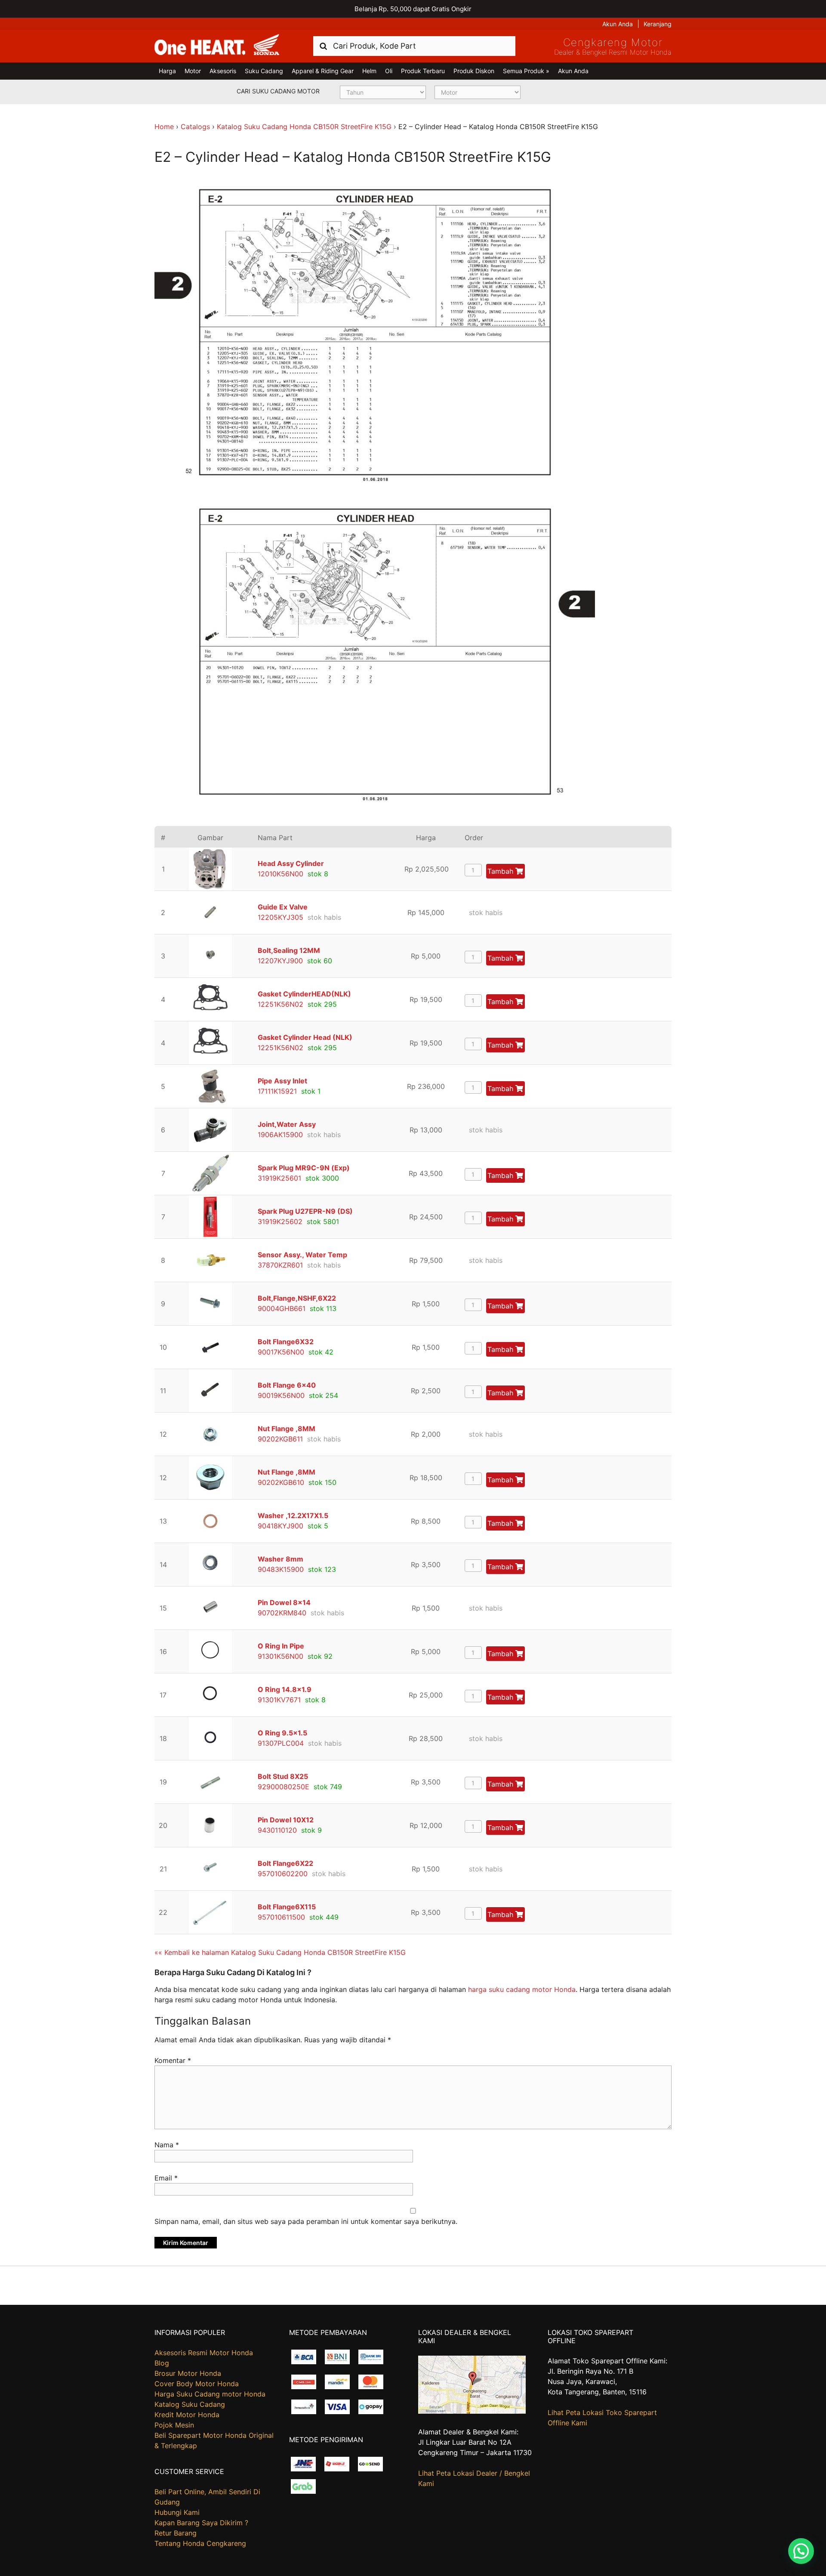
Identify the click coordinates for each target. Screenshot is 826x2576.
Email (166, 2178)
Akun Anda (618, 24)
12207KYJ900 (280, 961)
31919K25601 (279, 1178)
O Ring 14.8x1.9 (285, 1689)
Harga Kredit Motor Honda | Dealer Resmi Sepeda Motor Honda (217, 45)
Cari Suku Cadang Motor (278, 91)
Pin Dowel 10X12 (286, 1820)
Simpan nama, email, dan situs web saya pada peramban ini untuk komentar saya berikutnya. (306, 2221)
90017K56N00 (281, 1352)
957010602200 (283, 1874)
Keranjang (658, 24)
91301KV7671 (279, 1700)
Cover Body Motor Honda (197, 2384)
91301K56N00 (280, 1656)
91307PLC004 (281, 1743)
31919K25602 (280, 1222)
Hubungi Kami (177, 2512)
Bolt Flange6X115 (287, 1907)
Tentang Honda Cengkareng (200, 2543)
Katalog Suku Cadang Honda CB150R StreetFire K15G (304, 127)
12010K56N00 (280, 874)
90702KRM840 (282, 1613)
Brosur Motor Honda (188, 2373)
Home (164, 127)
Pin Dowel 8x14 (284, 1602)
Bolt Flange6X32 (286, 1342)
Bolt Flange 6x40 (287, 1385)
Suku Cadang (264, 71)
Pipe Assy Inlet (282, 1081)
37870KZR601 (280, 1265)
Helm (369, 71)
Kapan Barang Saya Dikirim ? (201, 2523)
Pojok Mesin (174, 2425)
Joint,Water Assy (287, 1124)
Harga (167, 71)
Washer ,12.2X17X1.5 (293, 1515)
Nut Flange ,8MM (287, 1429)
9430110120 (277, 1830)
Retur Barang (176, 2533)
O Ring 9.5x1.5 (282, 1733)
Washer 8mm (280, 1559)
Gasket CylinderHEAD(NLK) (304, 994)
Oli (389, 71)
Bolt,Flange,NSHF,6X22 (297, 1298)
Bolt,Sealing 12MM (289, 950)
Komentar (173, 2060)
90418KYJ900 (280, 1526)
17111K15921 (277, 1091)
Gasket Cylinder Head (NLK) (305, 1037)
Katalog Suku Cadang (190, 2404)
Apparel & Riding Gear (323, 71)
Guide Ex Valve (283, 907)
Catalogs (195, 127)
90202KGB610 (281, 1482)
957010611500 (281, 1917)
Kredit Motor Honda (187, 2415)
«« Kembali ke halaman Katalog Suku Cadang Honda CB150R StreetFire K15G (280, 1952)
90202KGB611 (280, 1439)
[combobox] (414, 46)
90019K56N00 (281, 1395)
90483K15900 (281, 1569)
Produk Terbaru (423, 71)
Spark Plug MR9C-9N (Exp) (304, 1168)
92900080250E (284, 1787)
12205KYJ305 (280, 917)
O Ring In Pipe (281, 1646)
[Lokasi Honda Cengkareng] (472, 2411)
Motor (193, 71)
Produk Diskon (474, 71)
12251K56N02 (280, 1004)
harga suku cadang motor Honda (522, 1989)
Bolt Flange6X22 (285, 1863)
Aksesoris (223, 71)
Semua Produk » (526, 71)
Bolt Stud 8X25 (283, 1776)
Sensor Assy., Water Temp (302, 1255)
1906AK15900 (280, 1135)
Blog (162, 2363)
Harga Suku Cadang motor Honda (210, 2394)
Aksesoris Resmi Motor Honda (204, 2353)
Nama (167, 2145)
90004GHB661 (282, 1308)
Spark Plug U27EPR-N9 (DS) (305, 1211)
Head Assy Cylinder (291, 863)
